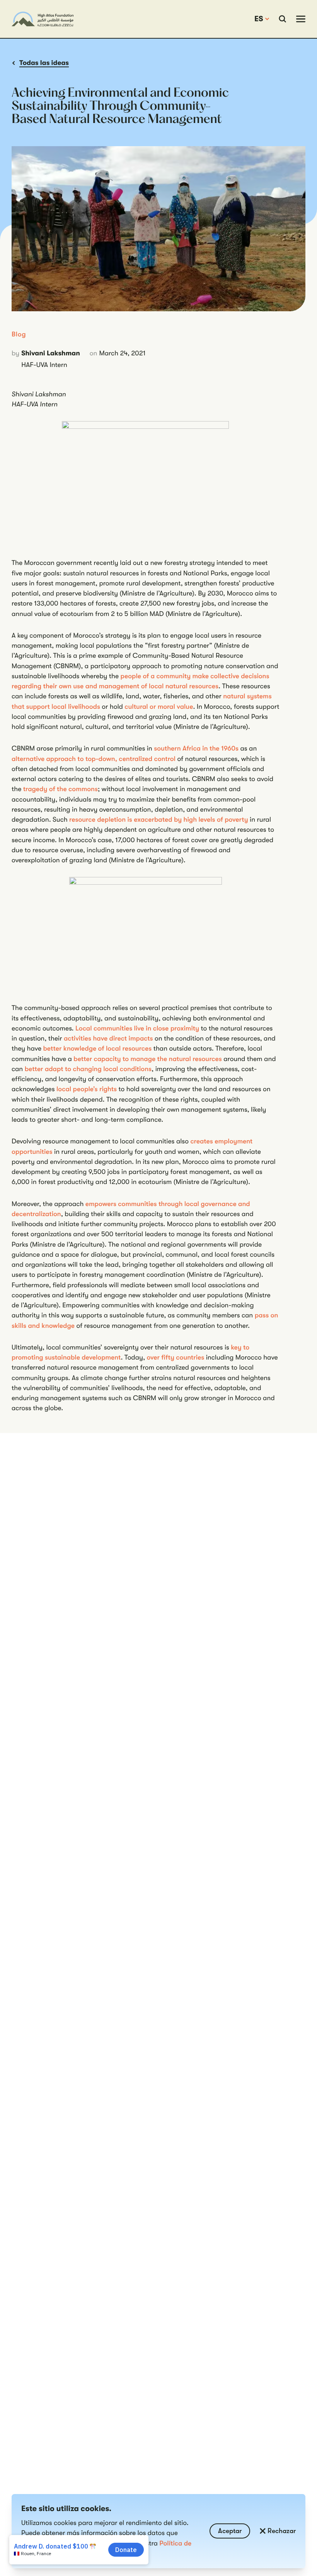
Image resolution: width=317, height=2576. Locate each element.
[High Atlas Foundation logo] (43, 19)
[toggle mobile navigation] (301, 19)
